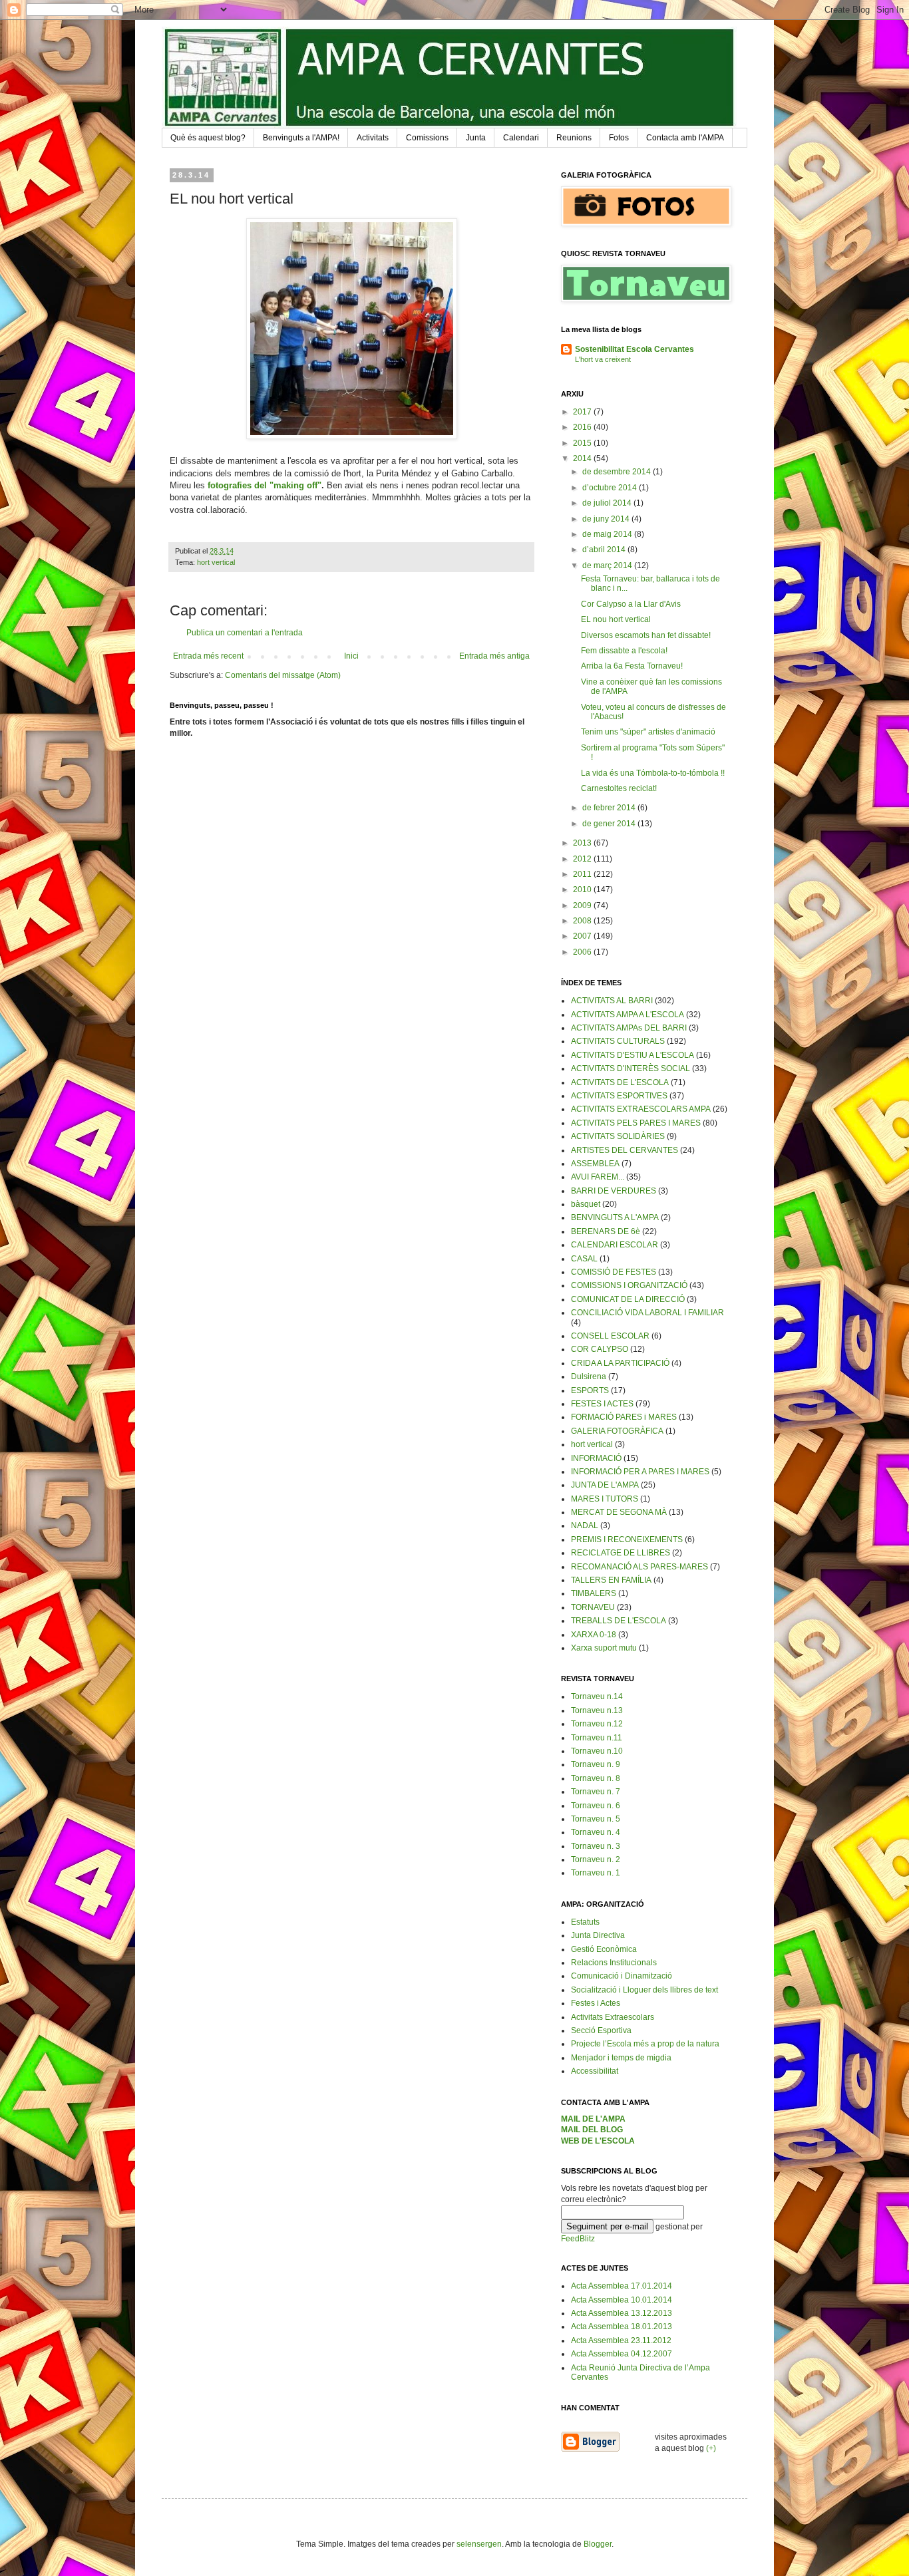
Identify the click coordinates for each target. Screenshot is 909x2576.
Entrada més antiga (494, 656)
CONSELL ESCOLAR (610, 1336)
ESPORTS (590, 1390)
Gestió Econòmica (604, 1949)
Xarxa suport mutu (604, 1648)
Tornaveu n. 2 (596, 1859)
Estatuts (585, 1922)
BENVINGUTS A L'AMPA (615, 1217)
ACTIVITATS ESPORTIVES (619, 1096)
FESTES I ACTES (602, 1404)
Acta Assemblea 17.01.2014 (622, 2286)
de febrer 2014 (610, 808)
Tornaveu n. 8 (596, 1778)
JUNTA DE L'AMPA (605, 1485)
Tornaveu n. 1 (596, 1873)
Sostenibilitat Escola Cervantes (635, 349)
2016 (583, 427)
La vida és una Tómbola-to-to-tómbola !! (653, 773)
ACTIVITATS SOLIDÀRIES (618, 1136)
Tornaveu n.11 (597, 1738)
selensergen (479, 2544)
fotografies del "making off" (265, 485)
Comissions (427, 138)
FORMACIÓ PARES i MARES (624, 1417)
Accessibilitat (595, 2071)
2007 (583, 936)
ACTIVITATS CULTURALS (618, 1041)
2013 (583, 843)
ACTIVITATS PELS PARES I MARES (636, 1123)
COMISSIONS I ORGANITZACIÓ (629, 1285)
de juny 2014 (607, 519)
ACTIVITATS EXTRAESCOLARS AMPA (641, 1109)
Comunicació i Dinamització (622, 1976)
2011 (583, 874)
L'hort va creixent (603, 359)
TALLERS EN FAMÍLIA (611, 1580)
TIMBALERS (594, 1593)
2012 (583, 859)
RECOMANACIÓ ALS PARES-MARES (639, 1567)
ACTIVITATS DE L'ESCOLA (620, 1082)
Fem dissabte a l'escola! (624, 651)
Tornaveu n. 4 (596, 1832)
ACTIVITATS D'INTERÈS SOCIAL (631, 1068)
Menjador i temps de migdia (621, 2058)
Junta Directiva (598, 1935)
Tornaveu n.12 (597, 1724)
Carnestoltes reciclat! (619, 788)
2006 (583, 952)
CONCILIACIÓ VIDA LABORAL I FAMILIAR (647, 1313)
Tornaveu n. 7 (596, 1792)
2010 (583, 889)
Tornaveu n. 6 (596, 1806)
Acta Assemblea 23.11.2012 (621, 2340)
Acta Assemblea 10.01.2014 (622, 2300)
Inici (351, 656)
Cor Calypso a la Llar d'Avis (631, 604)
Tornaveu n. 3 (596, 1846)
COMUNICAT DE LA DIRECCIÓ (628, 1299)
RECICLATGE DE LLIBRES (621, 1553)
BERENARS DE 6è (606, 1231)
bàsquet (586, 1204)
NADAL (585, 1526)
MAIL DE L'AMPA (593, 2119)
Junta (476, 138)
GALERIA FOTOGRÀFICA (617, 1431)
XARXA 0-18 (594, 1635)
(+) (711, 2448)
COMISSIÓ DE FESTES (614, 1272)
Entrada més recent (208, 656)
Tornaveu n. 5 (596, 1819)
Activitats (373, 138)
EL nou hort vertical (616, 619)
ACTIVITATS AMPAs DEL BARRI (629, 1028)
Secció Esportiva (601, 2030)
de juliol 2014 (608, 503)
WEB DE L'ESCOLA (598, 2141)
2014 (583, 458)
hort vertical (216, 562)
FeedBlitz (578, 2239)
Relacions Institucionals (614, 1963)
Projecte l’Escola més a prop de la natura (645, 2044)
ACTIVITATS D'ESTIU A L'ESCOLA (633, 1055)
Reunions (574, 138)
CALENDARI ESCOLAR (615, 1245)
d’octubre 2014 (611, 488)
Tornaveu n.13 (597, 1710)
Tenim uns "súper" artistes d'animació (648, 732)
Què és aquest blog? (208, 138)
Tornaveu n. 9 (596, 1764)
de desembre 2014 (618, 472)
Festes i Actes (596, 2003)
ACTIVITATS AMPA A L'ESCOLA (628, 1015)
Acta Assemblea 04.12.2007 (622, 2354)
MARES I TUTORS (605, 1499)
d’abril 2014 (605, 550)
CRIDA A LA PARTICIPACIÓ (620, 1363)
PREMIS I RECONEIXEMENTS (627, 1539)
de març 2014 (608, 565)
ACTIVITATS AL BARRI (612, 1001)
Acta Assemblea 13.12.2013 (622, 2313)
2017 (583, 412)
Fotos (619, 138)
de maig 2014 (608, 534)
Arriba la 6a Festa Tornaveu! (632, 666)
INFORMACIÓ (596, 1458)
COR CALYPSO (600, 1349)
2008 (583, 921)
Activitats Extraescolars (613, 2017)
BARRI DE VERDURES (614, 1191)
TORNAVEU (593, 1607)
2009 (583, 905)
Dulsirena (589, 1376)
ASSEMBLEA (595, 1164)
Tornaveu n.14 (597, 1696)
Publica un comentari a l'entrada (245, 633)
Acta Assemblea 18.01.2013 (622, 2327)
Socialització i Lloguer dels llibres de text (644, 1990)
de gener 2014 (610, 824)
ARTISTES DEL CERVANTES (625, 1150)
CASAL (584, 1259)
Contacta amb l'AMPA (685, 138)
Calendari (521, 138)
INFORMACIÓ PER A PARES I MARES (640, 1472)
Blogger (598, 2544)
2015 (583, 443)
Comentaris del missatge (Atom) (283, 675)
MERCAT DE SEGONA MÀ (619, 1512)
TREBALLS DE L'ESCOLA (619, 1621)
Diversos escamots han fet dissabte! (646, 635)
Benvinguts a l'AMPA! (301, 138)
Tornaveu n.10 (597, 1751)
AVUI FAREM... (598, 1177)
